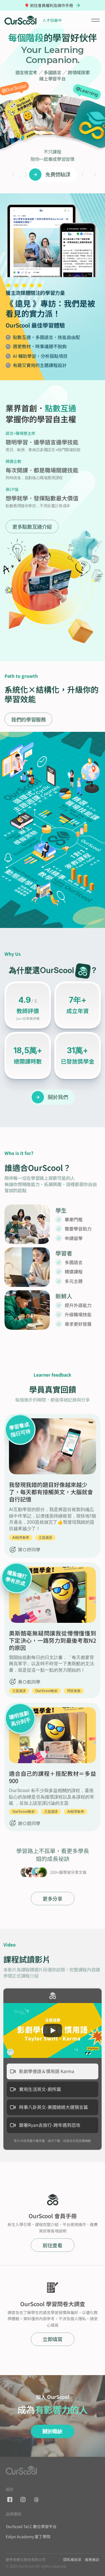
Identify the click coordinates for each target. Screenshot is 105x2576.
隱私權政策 (72, 2559)
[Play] (53, 2030)
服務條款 (92, 2559)
